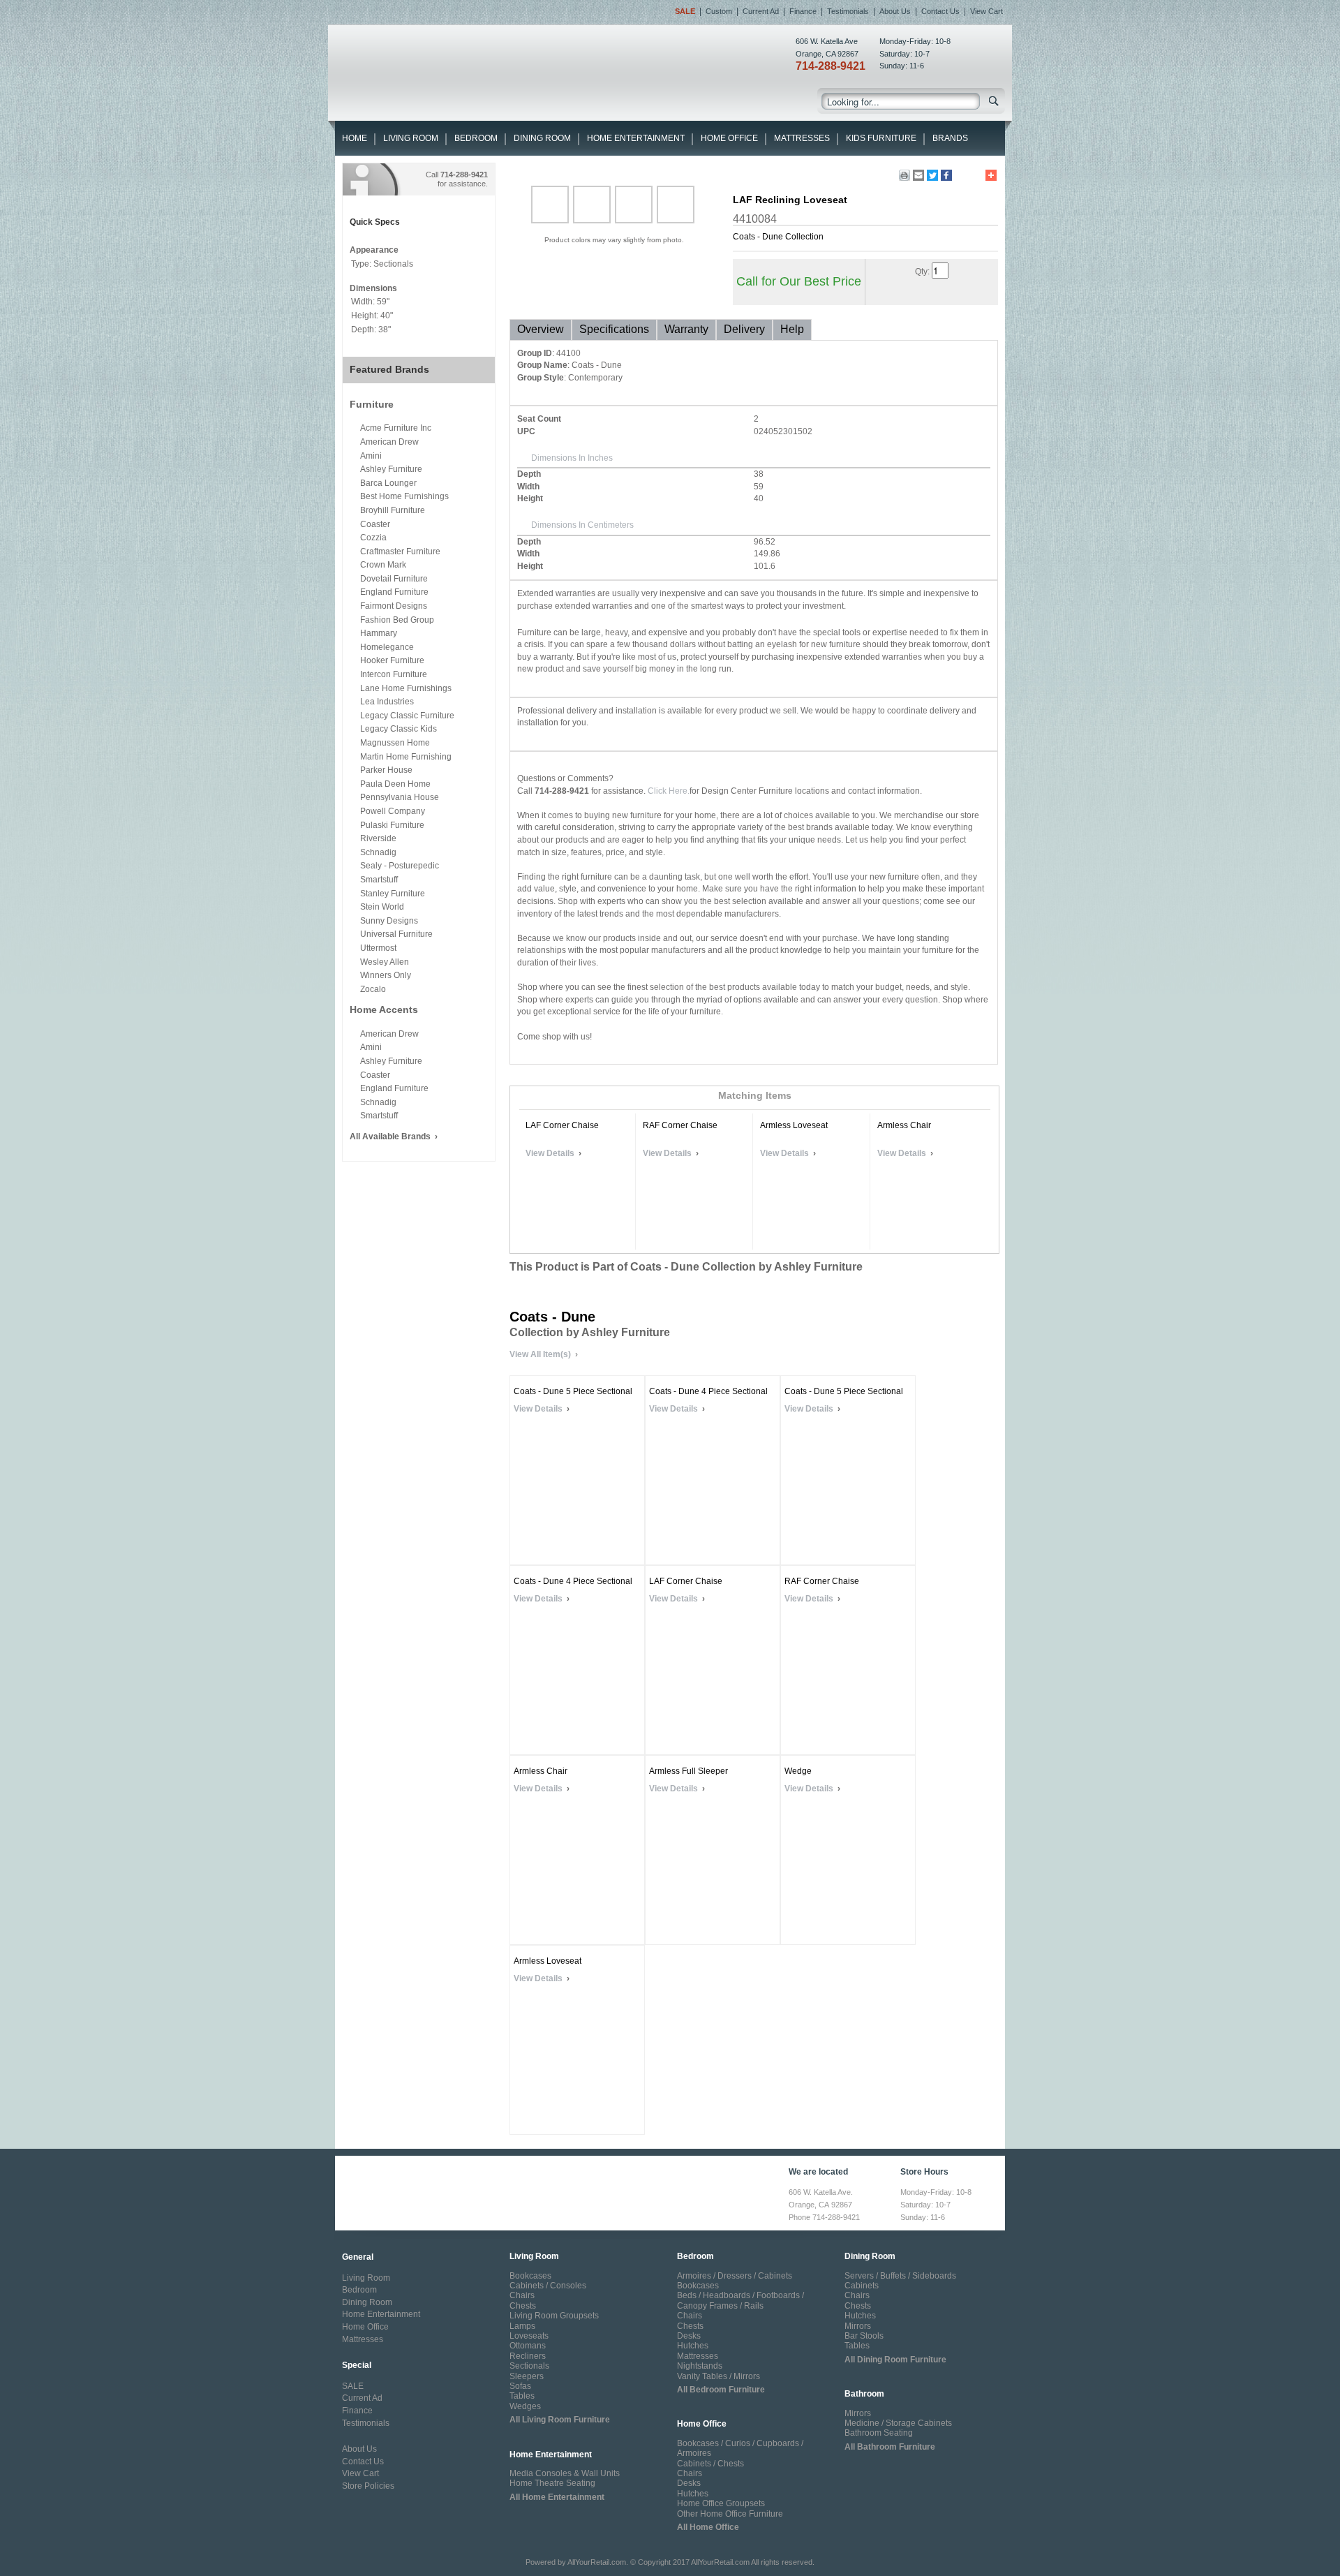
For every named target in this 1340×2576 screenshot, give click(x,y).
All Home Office (708, 2527)
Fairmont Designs (394, 606)
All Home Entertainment (557, 2497)
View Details (550, 1153)
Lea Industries (387, 702)
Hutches (693, 2346)
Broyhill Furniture (393, 510)
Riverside (378, 838)
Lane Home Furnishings (406, 688)
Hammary (379, 633)
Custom (719, 11)
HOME (355, 138)
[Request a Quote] (932, 292)
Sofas (520, 2386)
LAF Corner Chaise (562, 1125)
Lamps (522, 2326)
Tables (522, 2396)
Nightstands (700, 2366)
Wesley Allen (385, 962)
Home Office (729, 138)
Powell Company (393, 811)
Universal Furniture (396, 934)
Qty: (922, 272)
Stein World (382, 907)
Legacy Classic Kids (399, 729)
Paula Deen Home (395, 784)
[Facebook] (946, 175)
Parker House (386, 770)
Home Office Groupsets (721, 2503)
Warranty (686, 329)
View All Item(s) (540, 1354)
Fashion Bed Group (397, 620)
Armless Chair (904, 1125)
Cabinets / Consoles (548, 2286)
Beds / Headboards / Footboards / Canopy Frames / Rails (740, 2300)
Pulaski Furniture (392, 825)
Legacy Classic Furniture (407, 716)
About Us (895, 11)
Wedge (798, 1771)
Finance (803, 11)
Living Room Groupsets (554, 2316)
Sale (685, 11)
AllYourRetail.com (597, 2562)
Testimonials (848, 11)
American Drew (389, 442)
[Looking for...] (994, 104)
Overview (541, 329)
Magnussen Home (395, 743)
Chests (523, 2306)
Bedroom (476, 138)
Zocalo (373, 989)
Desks (689, 2336)
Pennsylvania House (400, 797)
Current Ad (761, 11)
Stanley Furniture (393, 894)
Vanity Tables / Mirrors (719, 2376)
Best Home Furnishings (404, 496)
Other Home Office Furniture (730, 2514)
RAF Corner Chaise (680, 1125)
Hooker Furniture (392, 660)
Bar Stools (864, 2336)
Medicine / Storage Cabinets (898, 2423)
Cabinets (862, 2286)
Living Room (411, 138)
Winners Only (386, 975)
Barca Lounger (388, 483)
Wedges (525, 2406)
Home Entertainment (636, 138)
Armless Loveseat (794, 1125)
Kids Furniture (881, 138)
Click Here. (669, 791)
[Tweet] (932, 175)
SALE (353, 2386)
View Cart (987, 11)
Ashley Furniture (391, 469)
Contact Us (940, 11)
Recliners (528, 2356)
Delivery (744, 329)
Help (792, 329)
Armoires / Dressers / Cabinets (735, 2276)
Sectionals (529, 2366)
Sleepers (527, 2376)
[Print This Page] (904, 175)
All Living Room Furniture (560, 2420)
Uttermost (378, 948)
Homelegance (387, 647)
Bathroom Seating (879, 2433)
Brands (950, 138)
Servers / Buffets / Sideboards (900, 2276)
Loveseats (529, 2336)
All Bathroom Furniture (890, 2447)
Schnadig (378, 852)
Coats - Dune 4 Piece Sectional (708, 1391)
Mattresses (802, 138)
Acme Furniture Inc (396, 428)
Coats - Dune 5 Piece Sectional (573, 1391)
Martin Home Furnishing (406, 757)
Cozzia (373, 538)
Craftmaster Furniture (400, 552)
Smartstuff (379, 880)
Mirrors (858, 2326)
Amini (371, 456)
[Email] (918, 175)
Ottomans (528, 2346)
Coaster (375, 524)
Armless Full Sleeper (688, 1771)
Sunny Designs (389, 921)
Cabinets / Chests (710, 2464)
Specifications (614, 329)
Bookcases (530, 2276)
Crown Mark (383, 565)
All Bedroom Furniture (721, 2390)
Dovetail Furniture (394, 579)
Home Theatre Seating (552, 2483)
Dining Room (542, 138)
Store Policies (368, 2486)
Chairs (522, 2295)
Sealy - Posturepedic (400, 866)
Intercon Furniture (394, 674)
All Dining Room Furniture (895, 2360)
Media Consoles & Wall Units (565, 2473)
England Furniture (394, 592)
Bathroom (864, 2394)
